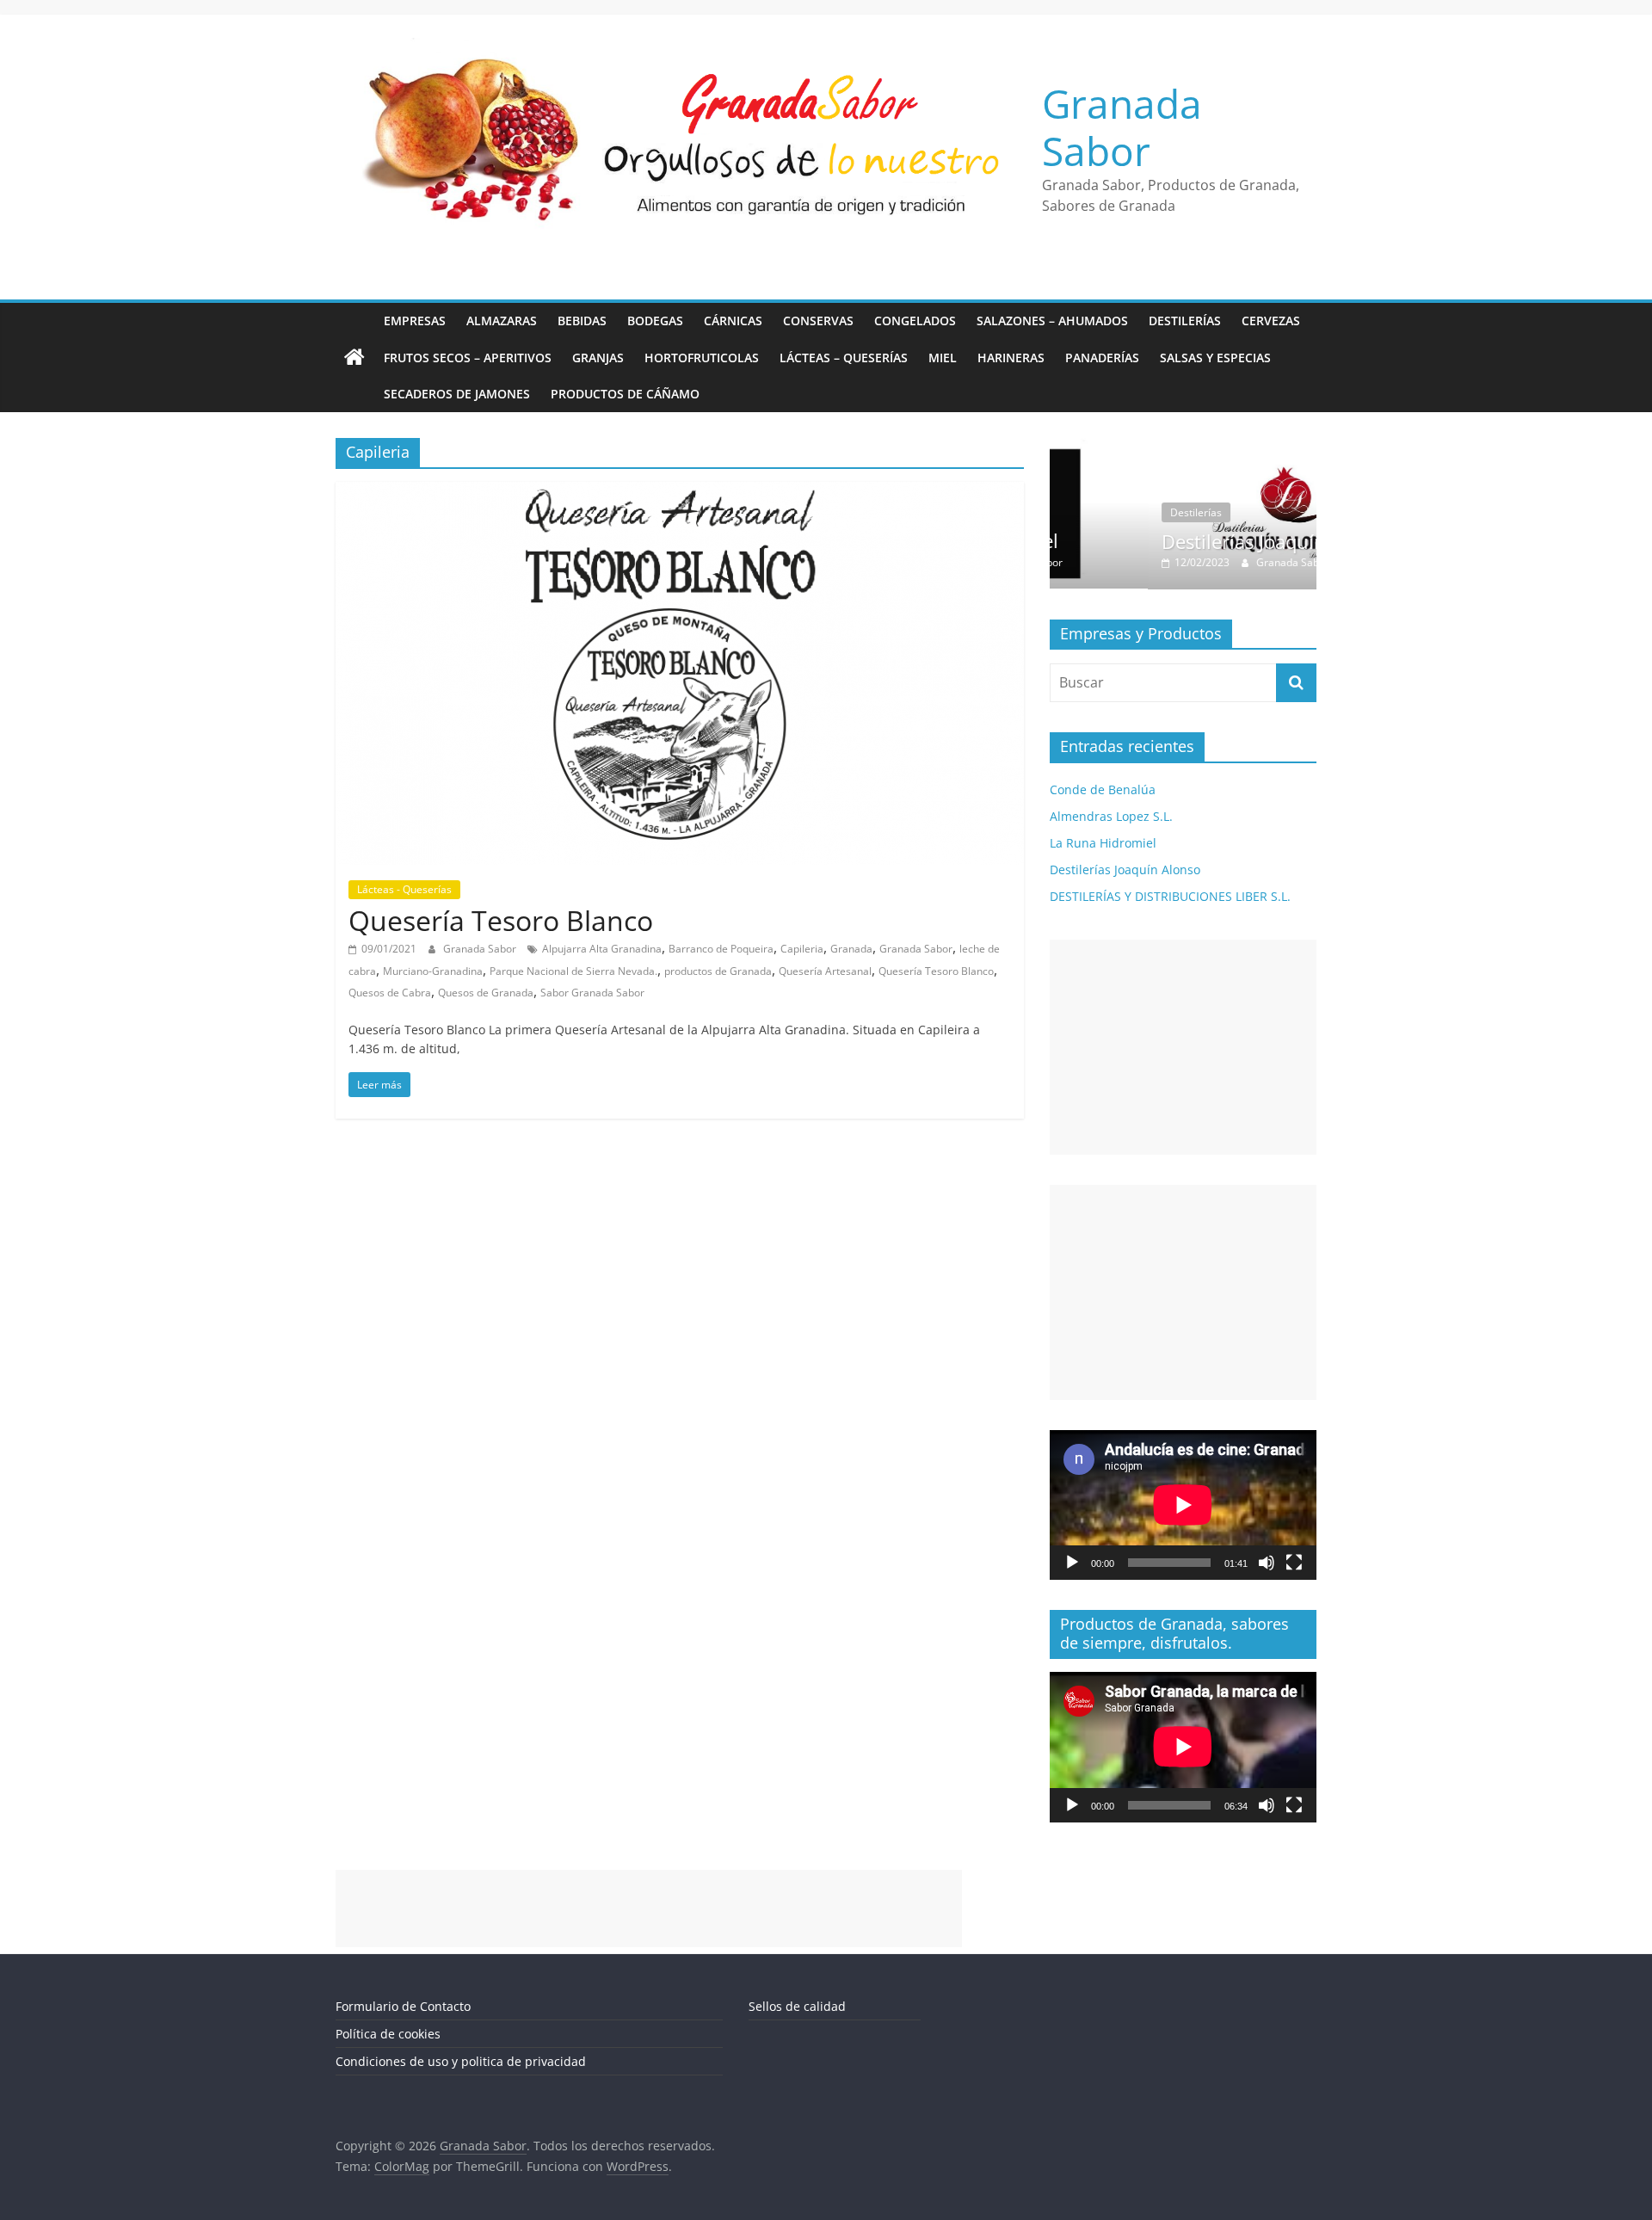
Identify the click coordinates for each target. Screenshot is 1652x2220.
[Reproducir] (1072, 1563)
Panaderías (1102, 358)
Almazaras (502, 321)
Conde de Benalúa (1103, 789)
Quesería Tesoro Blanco (501, 920)
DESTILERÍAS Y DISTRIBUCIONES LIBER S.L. (1170, 896)
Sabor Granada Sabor (592, 993)
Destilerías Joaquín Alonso (1178, 541)
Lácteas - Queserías (404, 889)
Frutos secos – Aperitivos (468, 358)
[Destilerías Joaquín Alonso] (1183, 447)
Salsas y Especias (1215, 358)
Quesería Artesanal (825, 971)
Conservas (818, 321)
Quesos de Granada (486, 993)
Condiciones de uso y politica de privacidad (461, 2061)
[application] (1183, 1505)
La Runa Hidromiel (1103, 843)
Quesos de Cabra (390, 993)
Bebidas (582, 321)
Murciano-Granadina (433, 971)
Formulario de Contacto (403, 2006)
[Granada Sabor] (354, 358)
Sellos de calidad (797, 2006)
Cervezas (1271, 321)
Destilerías (1185, 321)
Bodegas (655, 321)
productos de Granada (718, 971)
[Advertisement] (1183, 1047)
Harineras (1011, 358)
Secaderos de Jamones (457, 394)
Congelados (915, 321)
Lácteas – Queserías (844, 358)
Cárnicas (733, 321)
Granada (851, 949)
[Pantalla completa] (1294, 1563)
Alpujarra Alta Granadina (602, 949)
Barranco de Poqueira (721, 949)
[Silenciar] (1267, 1563)
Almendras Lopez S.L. (1111, 816)
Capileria (802, 949)
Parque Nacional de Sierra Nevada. (573, 971)
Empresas (415, 321)
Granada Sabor (1122, 127)
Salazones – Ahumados (1052, 321)
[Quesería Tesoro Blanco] (680, 492)
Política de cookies (388, 2034)
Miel (943, 358)
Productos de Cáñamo (625, 394)
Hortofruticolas (702, 358)
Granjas (598, 358)
